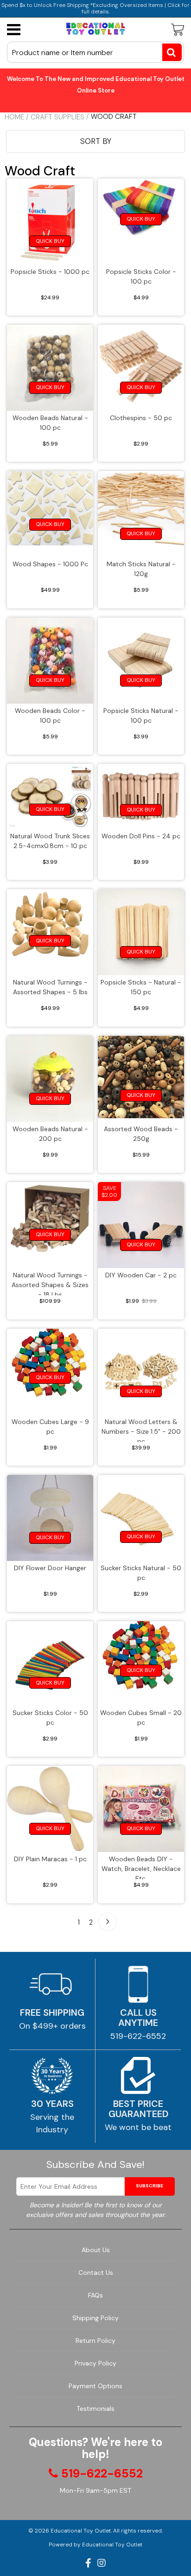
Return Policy (95, 2341)
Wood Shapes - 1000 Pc (50, 564)
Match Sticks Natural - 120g (141, 569)
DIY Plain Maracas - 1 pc (50, 1859)
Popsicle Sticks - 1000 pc (50, 272)
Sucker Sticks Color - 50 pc (50, 1718)
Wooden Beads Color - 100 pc (50, 715)
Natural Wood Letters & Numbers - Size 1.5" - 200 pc (141, 1430)
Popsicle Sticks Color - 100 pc (141, 276)
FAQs (95, 2295)
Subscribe (150, 2186)
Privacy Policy (95, 2363)
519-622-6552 (138, 2036)
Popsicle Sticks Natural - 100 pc (141, 715)
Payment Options (95, 2386)
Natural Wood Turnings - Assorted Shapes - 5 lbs (50, 987)
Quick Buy (50, 241)
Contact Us (96, 2273)
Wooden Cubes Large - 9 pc (50, 1427)
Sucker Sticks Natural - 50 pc (141, 1573)
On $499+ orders (52, 2026)
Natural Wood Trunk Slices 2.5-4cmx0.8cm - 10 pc (50, 841)
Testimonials (95, 2409)
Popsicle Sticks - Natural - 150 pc (141, 987)
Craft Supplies (57, 117)
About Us (96, 2250)
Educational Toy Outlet (81, 2531)
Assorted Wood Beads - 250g (141, 1134)
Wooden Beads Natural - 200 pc (50, 1134)
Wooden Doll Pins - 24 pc (141, 836)
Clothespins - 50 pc (141, 418)
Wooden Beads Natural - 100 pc (50, 423)
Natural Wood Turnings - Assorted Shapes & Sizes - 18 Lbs (50, 1283)
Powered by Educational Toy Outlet (95, 2545)
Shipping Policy (95, 2318)
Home (14, 117)
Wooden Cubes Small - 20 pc (141, 1718)
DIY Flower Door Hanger (50, 1568)
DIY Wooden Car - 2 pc (141, 1275)
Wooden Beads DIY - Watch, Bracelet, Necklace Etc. (141, 1867)
